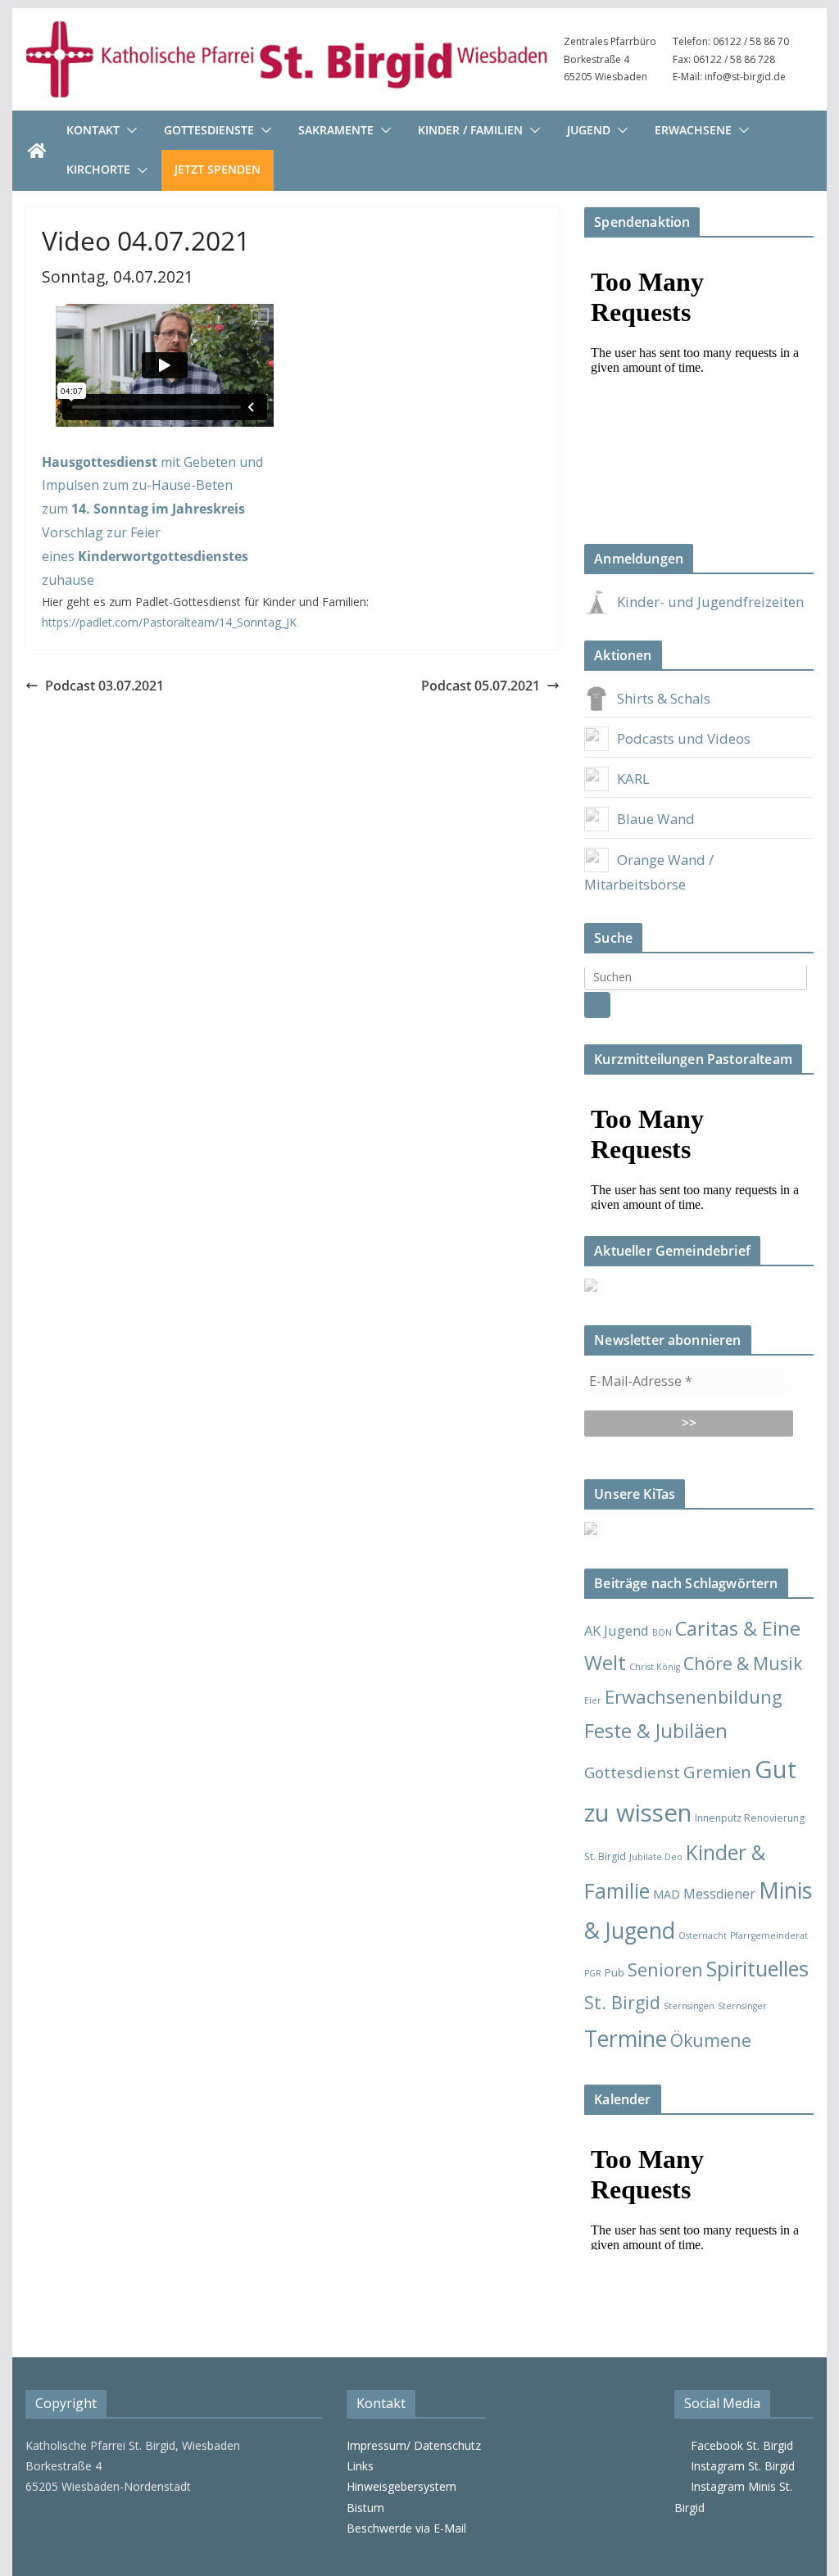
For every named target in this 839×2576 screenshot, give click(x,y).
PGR (593, 1973)
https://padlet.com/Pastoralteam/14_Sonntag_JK (169, 622)
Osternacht (703, 1935)
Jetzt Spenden (218, 169)
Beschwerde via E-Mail (406, 2528)
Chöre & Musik (743, 1663)
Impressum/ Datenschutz (414, 2445)
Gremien (717, 1772)
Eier (593, 1700)
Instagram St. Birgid (739, 2466)
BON (662, 1632)
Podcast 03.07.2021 (104, 686)
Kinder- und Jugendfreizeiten (710, 602)
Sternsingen (689, 2006)
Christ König (655, 1667)
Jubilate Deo (656, 1857)
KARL (633, 779)
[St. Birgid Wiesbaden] (37, 151)
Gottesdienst (632, 1772)
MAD (667, 1894)
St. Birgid (622, 2002)
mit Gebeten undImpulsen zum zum (152, 486)
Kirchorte (98, 169)
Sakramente (336, 130)
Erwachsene (693, 130)
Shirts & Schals (664, 698)
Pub (615, 1972)
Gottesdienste (209, 130)
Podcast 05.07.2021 (481, 686)
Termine (626, 2038)
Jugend (589, 130)
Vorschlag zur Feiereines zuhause (145, 556)
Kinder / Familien (470, 130)
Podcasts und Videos (684, 738)
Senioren (665, 1969)
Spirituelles (757, 1968)
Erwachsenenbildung (694, 1696)
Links (360, 2466)
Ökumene (711, 2040)
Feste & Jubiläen (656, 1731)
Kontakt (93, 130)
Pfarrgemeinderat (769, 1935)
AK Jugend (617, 1630)
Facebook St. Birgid (739, 2445)
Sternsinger (742, 2006)
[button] (129, 130)
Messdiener (719, 1894)
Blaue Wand (656, 819)
